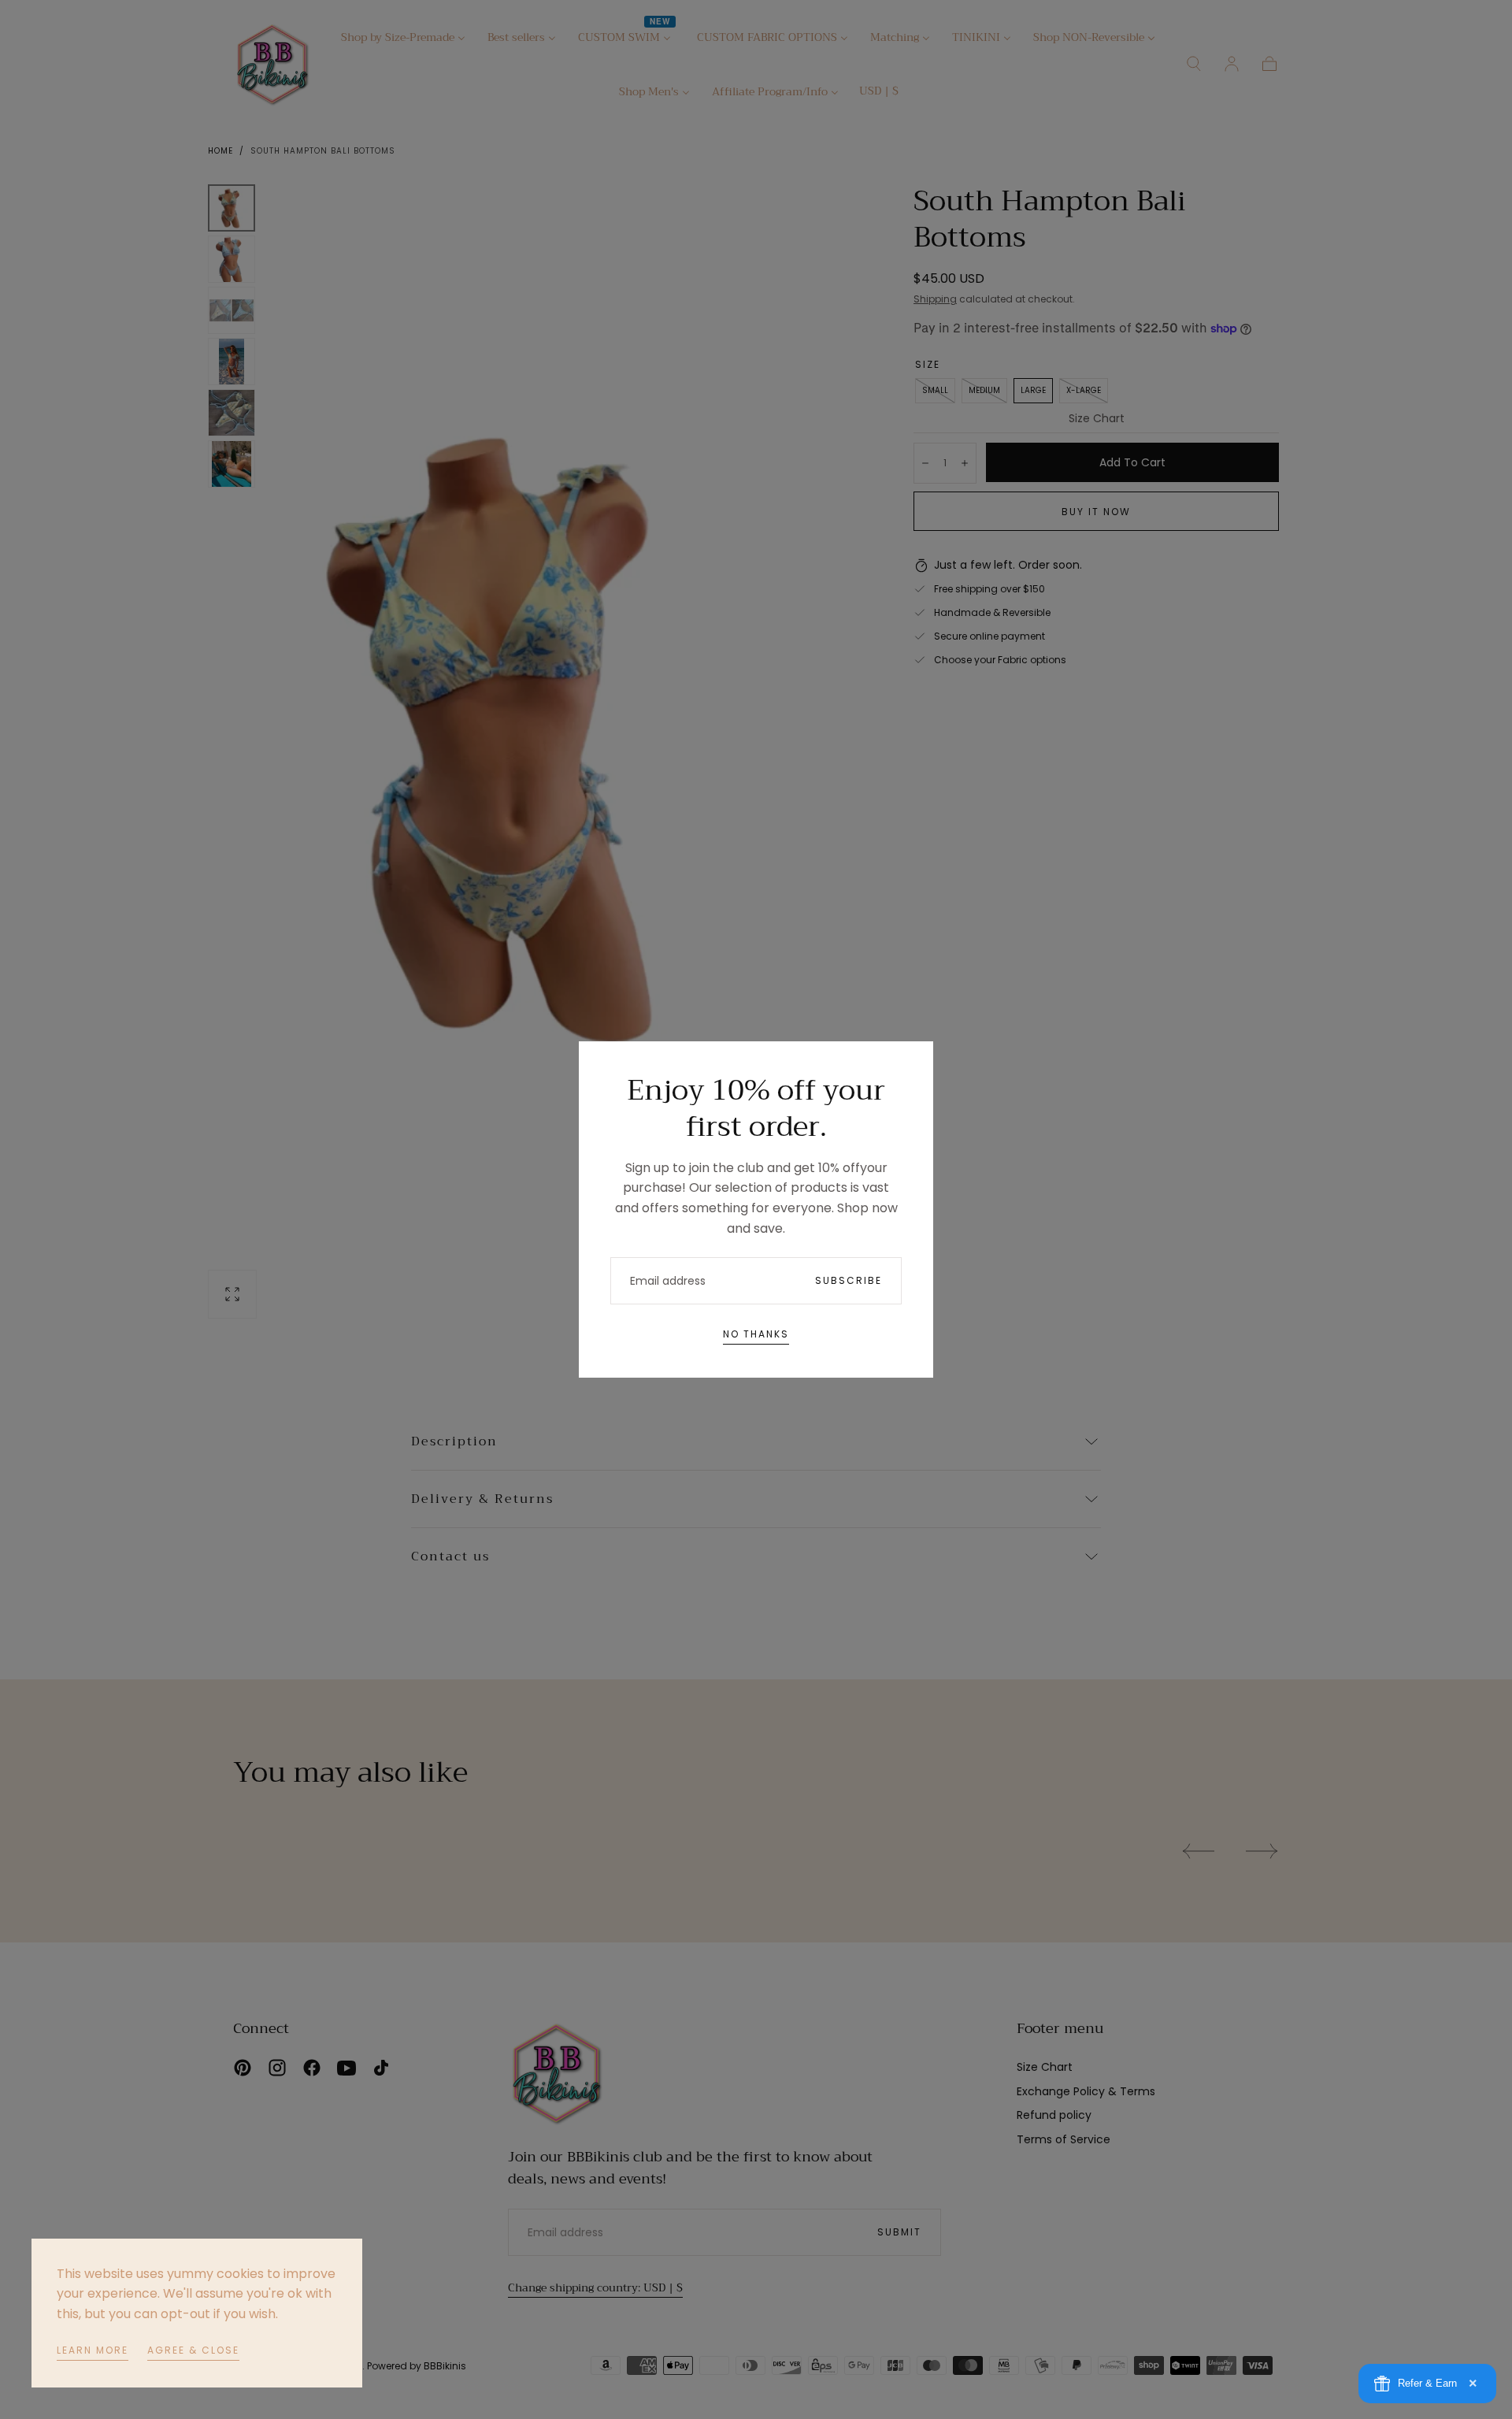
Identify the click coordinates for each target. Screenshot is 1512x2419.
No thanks (756, 1334)
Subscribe (849, 1280)
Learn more (93, 2350)
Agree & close (193, 2350)
